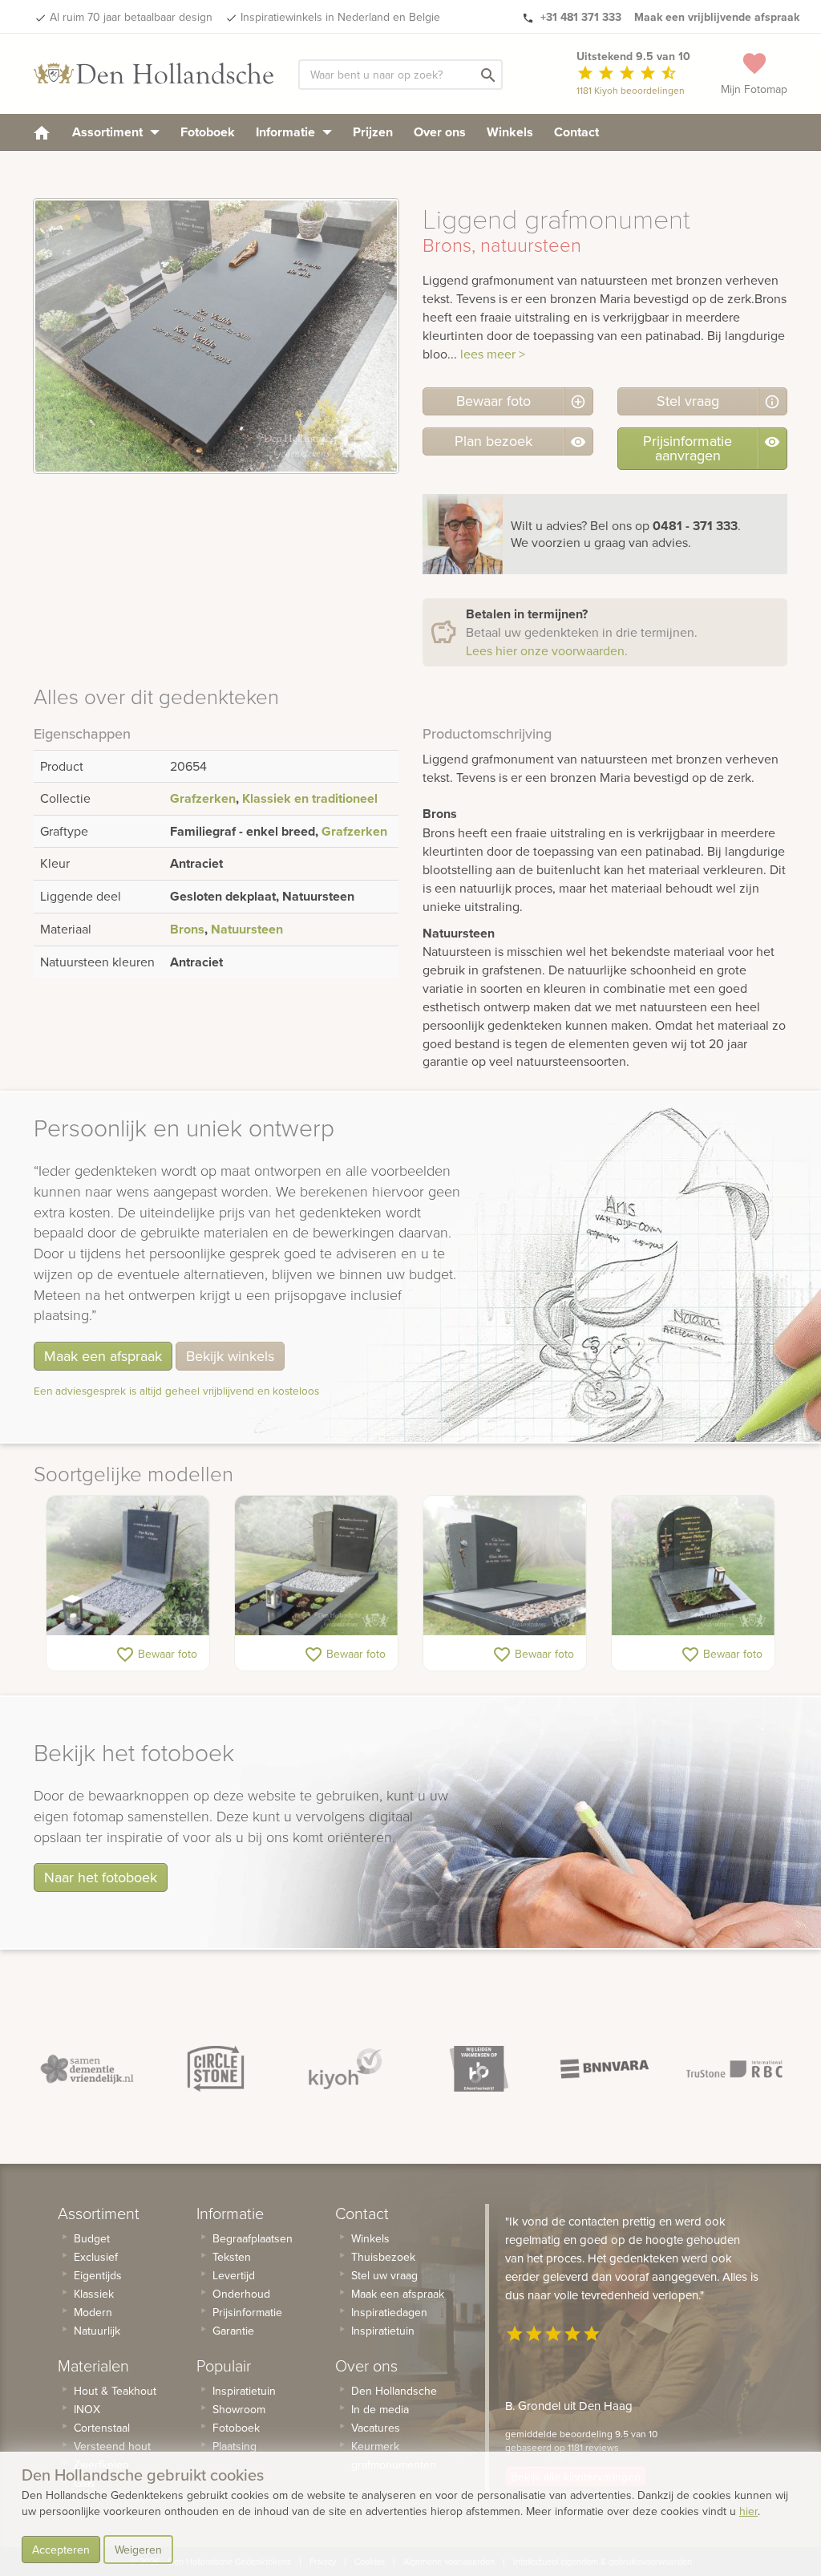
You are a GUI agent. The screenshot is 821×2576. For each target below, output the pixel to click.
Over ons (440, 132)
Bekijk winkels (230, 1356)
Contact (576, 132)
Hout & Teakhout (115, 2391)
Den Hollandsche (394, 2391)
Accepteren (61, 2550)
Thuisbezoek (383, 2257)
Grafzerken (203, 798)
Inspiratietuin (244, 2391)
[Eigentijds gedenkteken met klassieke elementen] (316, 1565)
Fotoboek (208, 132)
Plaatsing (235, 2446)
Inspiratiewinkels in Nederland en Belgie (340, 17)
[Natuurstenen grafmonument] (128, 1565)
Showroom (239, 2409)
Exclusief (96, 2257)
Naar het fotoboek (101, 1877)
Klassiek (94, 2294)
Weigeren (138, 2550)
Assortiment (109, 132)
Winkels (510, 132)
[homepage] (42, 132)
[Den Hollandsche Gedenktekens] (154, 74)
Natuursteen (247, 929)
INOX (87, 2409)
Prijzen (373, 132)
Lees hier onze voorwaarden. (547, 650)
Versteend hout (112, 2446)
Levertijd (234, 2275)
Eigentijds (98, 2275)
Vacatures (376, 2428)
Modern (93, 2312)
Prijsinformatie (247, 2312)
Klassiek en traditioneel (310, 798)
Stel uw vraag (384, 2275)
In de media (380, 2409)
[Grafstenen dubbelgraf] (505, 1565)
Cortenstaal (102, 2428)
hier (748, 2511)
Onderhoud (241, 2294)
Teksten (232, 2257)
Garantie (233, 2331)
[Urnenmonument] (693, 1565)
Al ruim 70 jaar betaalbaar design (131, 17)
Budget (92, 2238)
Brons (187, 929)
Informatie (287, 132)
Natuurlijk (97, 2331)
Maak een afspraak (103, 1356)
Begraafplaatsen (253, 2238)
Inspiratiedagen (389, 2312)
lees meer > (493, 354)
